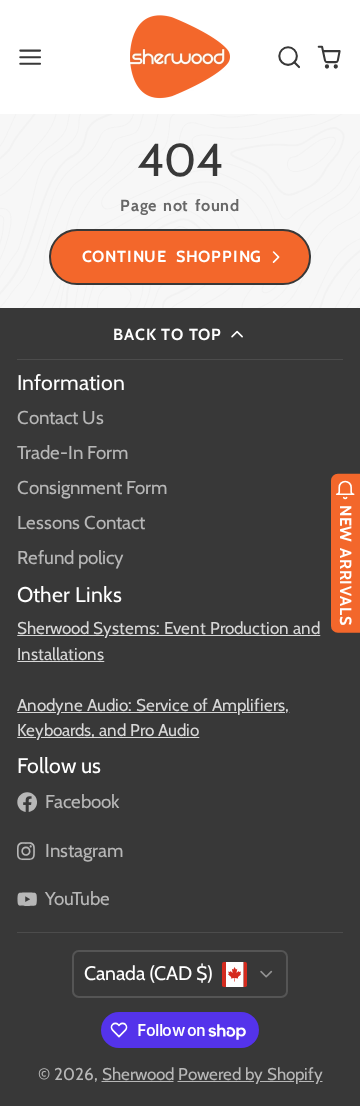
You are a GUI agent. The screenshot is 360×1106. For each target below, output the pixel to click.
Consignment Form (92, 487)
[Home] (180, 57)
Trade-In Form (72, 452)
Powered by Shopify (250, 1074)
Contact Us (60, 417)
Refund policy (70, 557)
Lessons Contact (81, 522)
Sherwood (138, 1074)
